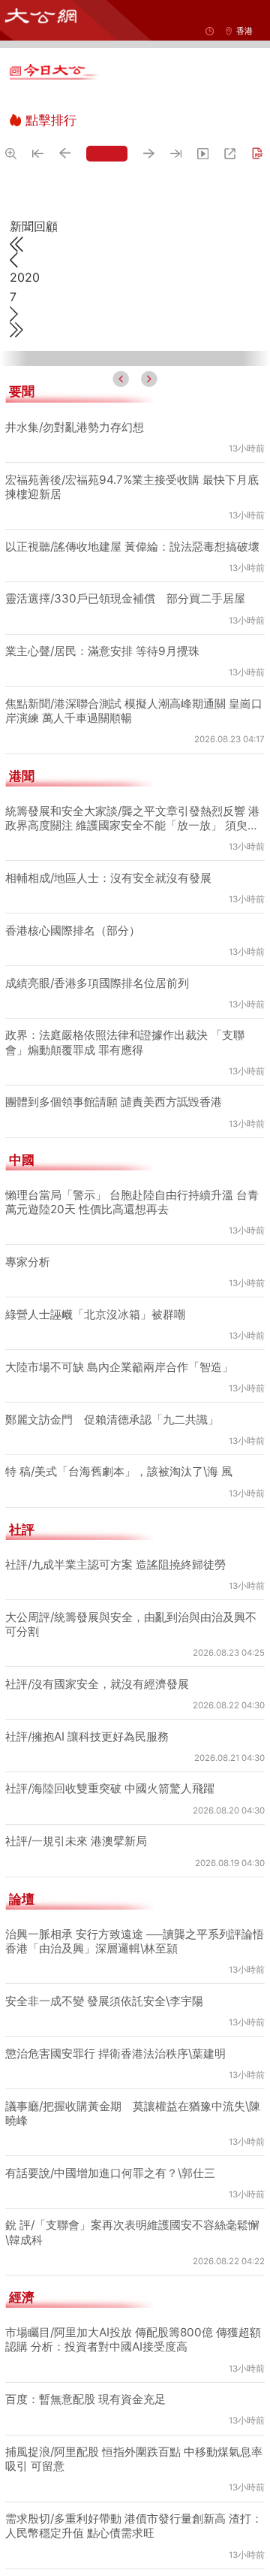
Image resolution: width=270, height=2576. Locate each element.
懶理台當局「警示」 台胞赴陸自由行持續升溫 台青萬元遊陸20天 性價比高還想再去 (132, 1202)
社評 (22, 1530)
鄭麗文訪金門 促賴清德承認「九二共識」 (112, 1419)
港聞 (22, 776)
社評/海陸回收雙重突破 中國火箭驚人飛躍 (110, 1788)
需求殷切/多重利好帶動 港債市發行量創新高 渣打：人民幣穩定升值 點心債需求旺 (134, 2526)
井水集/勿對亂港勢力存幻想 (75, 427)
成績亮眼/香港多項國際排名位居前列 (97, 983)
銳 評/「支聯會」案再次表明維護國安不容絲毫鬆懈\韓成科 (132, 2232)
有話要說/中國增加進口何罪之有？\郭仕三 (110, 2173)
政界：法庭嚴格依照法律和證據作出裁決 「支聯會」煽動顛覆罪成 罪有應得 (125, 1042)
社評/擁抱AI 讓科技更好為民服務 (87, 1736)
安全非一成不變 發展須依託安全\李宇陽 (104, 2001)
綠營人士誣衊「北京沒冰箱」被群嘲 (95, 1314)
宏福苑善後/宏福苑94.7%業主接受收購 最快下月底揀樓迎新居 (132, 487)
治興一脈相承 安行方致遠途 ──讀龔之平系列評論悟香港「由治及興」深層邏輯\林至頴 (135, 1941)
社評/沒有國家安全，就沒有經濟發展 (97, 1684)
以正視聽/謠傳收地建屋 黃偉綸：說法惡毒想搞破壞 (132, 547)
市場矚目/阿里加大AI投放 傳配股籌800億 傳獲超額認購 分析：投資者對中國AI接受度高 (133, 2339)
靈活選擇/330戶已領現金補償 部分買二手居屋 (125, 598)
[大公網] (41, 16)
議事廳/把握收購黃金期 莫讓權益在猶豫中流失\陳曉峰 (133, 2113)
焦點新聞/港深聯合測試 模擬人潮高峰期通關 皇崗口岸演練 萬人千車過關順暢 (134, 711)
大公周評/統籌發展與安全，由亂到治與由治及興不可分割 (131, 1624)
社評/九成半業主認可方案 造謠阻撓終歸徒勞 (115, 1564)
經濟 (22, 2297)
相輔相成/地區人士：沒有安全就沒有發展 (108, 878)
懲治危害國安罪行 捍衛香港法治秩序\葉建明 (115, 2054)
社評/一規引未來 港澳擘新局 (76, 1841)
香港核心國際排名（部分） (73, 930)
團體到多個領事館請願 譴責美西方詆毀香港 (114, 1102)
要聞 (22, 391)
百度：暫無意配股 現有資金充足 (85, 2399)
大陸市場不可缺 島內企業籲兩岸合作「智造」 (119, 1367)
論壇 (22, 1899)
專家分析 (28, 1262)
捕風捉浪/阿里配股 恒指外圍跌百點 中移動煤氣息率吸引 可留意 (134, 2459)
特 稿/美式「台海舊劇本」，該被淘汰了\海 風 (119, 1471)
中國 (22, 1160)
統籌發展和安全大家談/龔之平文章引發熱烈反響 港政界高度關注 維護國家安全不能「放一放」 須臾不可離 (132, 818)
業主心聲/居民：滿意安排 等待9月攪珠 (102, 651)
